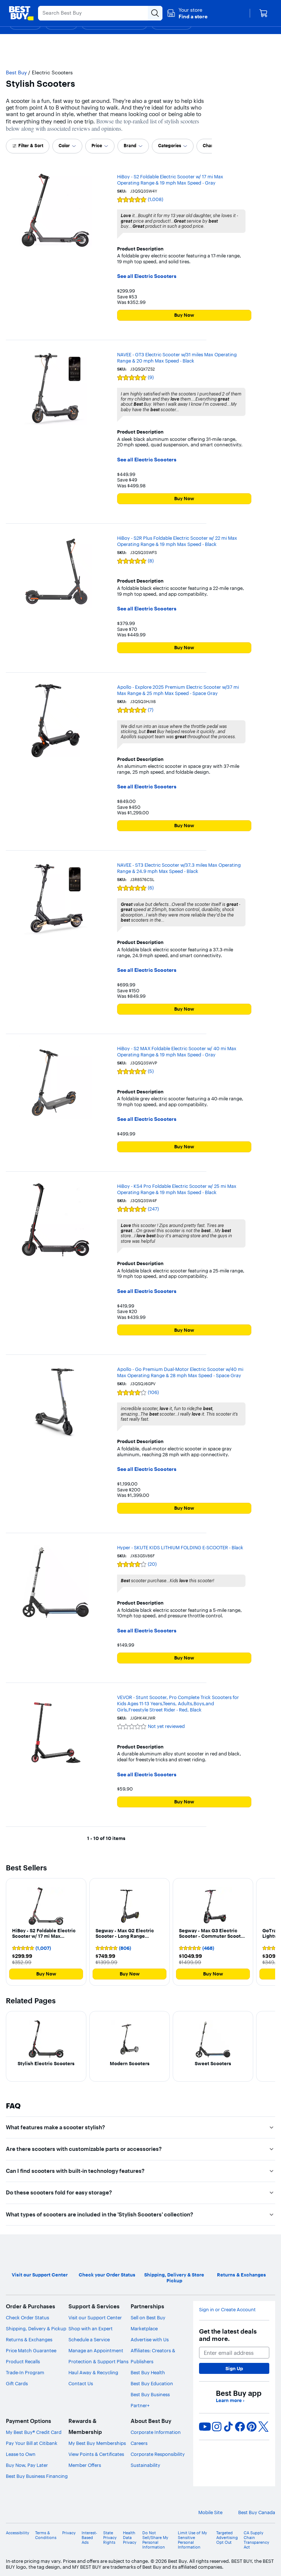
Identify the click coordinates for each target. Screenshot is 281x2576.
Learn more (230, 2400)
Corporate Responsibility (158, 2454)
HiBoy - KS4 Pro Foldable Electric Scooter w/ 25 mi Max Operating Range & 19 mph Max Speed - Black (177, 1189)
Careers (139, 2443)
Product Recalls (23, 2361)
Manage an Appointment (96, 2350)
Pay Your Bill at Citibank (32, 2443)
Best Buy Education (152, 2383)
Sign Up (234, 2368)
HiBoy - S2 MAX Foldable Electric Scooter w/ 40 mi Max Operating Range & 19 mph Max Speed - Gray (177, 1051)
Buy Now (184, 315)
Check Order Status (27, 2317)
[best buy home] (21, 13)
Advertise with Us (150, 2339)
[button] (187, 13)
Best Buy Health (148, 2372)
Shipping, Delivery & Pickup (36, 2328)
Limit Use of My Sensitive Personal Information (192, 2540)
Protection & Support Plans (98, 2361)
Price (97, 146)
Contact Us (81, 2383)
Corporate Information (156, 2432)
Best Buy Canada (257, 2512)
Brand (130, 146)
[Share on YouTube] (205, 2427)
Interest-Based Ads (89, 2538)
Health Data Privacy (130, 2538)
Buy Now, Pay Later (27, 2465)
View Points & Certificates (96, 2454)
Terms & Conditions (46, 2535)
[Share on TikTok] (228, 2427)
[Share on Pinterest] (252, 2427)
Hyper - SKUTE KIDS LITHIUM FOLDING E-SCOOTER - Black (180, 1547)
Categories (170, 146)
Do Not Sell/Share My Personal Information (155, 2540)
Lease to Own (21, 2454)
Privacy (69, 2533)
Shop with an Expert (91, 2328)
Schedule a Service (89, 2339)
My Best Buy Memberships (97, 2443)
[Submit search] (155, 13)
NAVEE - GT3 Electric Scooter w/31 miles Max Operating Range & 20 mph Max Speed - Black (177, 358)
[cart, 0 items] (263, 13)
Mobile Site (210, 2512)
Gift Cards (17, 2383)
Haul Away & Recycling (93, 2372)
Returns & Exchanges (29, 2339)
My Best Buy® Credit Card (34, 2432)
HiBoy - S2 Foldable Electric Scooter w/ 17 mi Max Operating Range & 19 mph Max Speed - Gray (170, 180)
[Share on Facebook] (240, 2427)
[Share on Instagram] (217, 2427)
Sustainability (145, 2465)
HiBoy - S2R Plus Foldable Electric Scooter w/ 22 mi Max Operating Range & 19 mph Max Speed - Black (177, 541)
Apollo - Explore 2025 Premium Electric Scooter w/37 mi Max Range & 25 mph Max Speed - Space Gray (178, 690)
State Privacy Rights (110, 2538)
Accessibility (18, 2533)
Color (64, 146)
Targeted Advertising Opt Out (227, 2538)
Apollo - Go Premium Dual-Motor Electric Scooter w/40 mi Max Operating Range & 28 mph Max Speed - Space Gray (180, 1372)
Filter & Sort (31, 146)
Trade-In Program (25, 2372)
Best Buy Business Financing (37, 2476)
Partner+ (140, 2405)
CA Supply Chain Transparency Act (256, 2540)
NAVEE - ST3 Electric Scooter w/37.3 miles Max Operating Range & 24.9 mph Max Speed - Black (179, 868)
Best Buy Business (150, 2394)
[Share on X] (263, 2427)
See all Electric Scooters (147, 276)
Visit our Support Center (95, 2317)
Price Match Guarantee (31, 2350)
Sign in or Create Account (227, 2310)
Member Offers (85, 2465)
